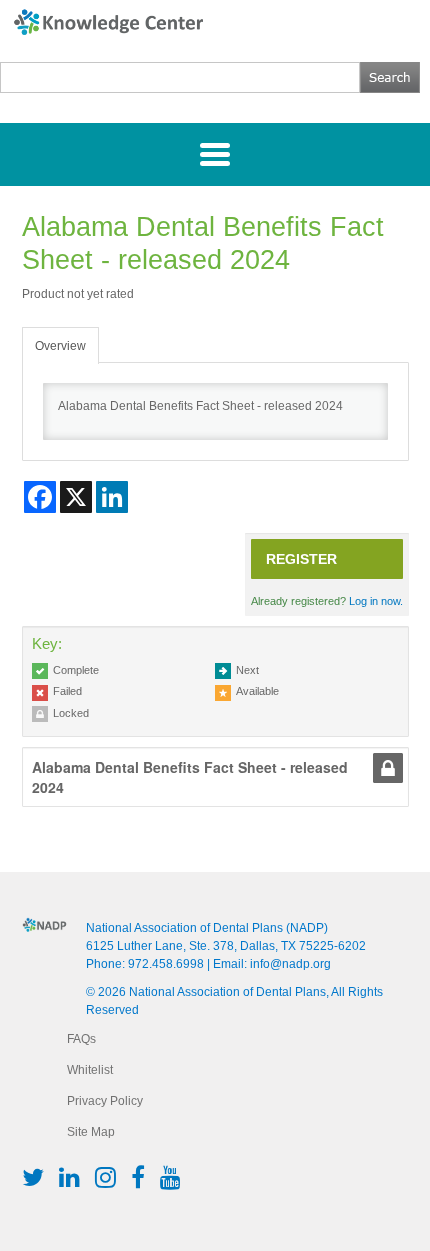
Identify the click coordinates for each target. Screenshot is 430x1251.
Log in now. (376, 601)
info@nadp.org (290, 964)
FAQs (81, 1039)
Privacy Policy (105, 1101)
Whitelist (90, 1070)
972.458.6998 (166, 964)
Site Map (91, 1132)
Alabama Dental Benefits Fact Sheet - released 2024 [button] (190, 777)
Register (301, 559)
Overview (60, 346)
